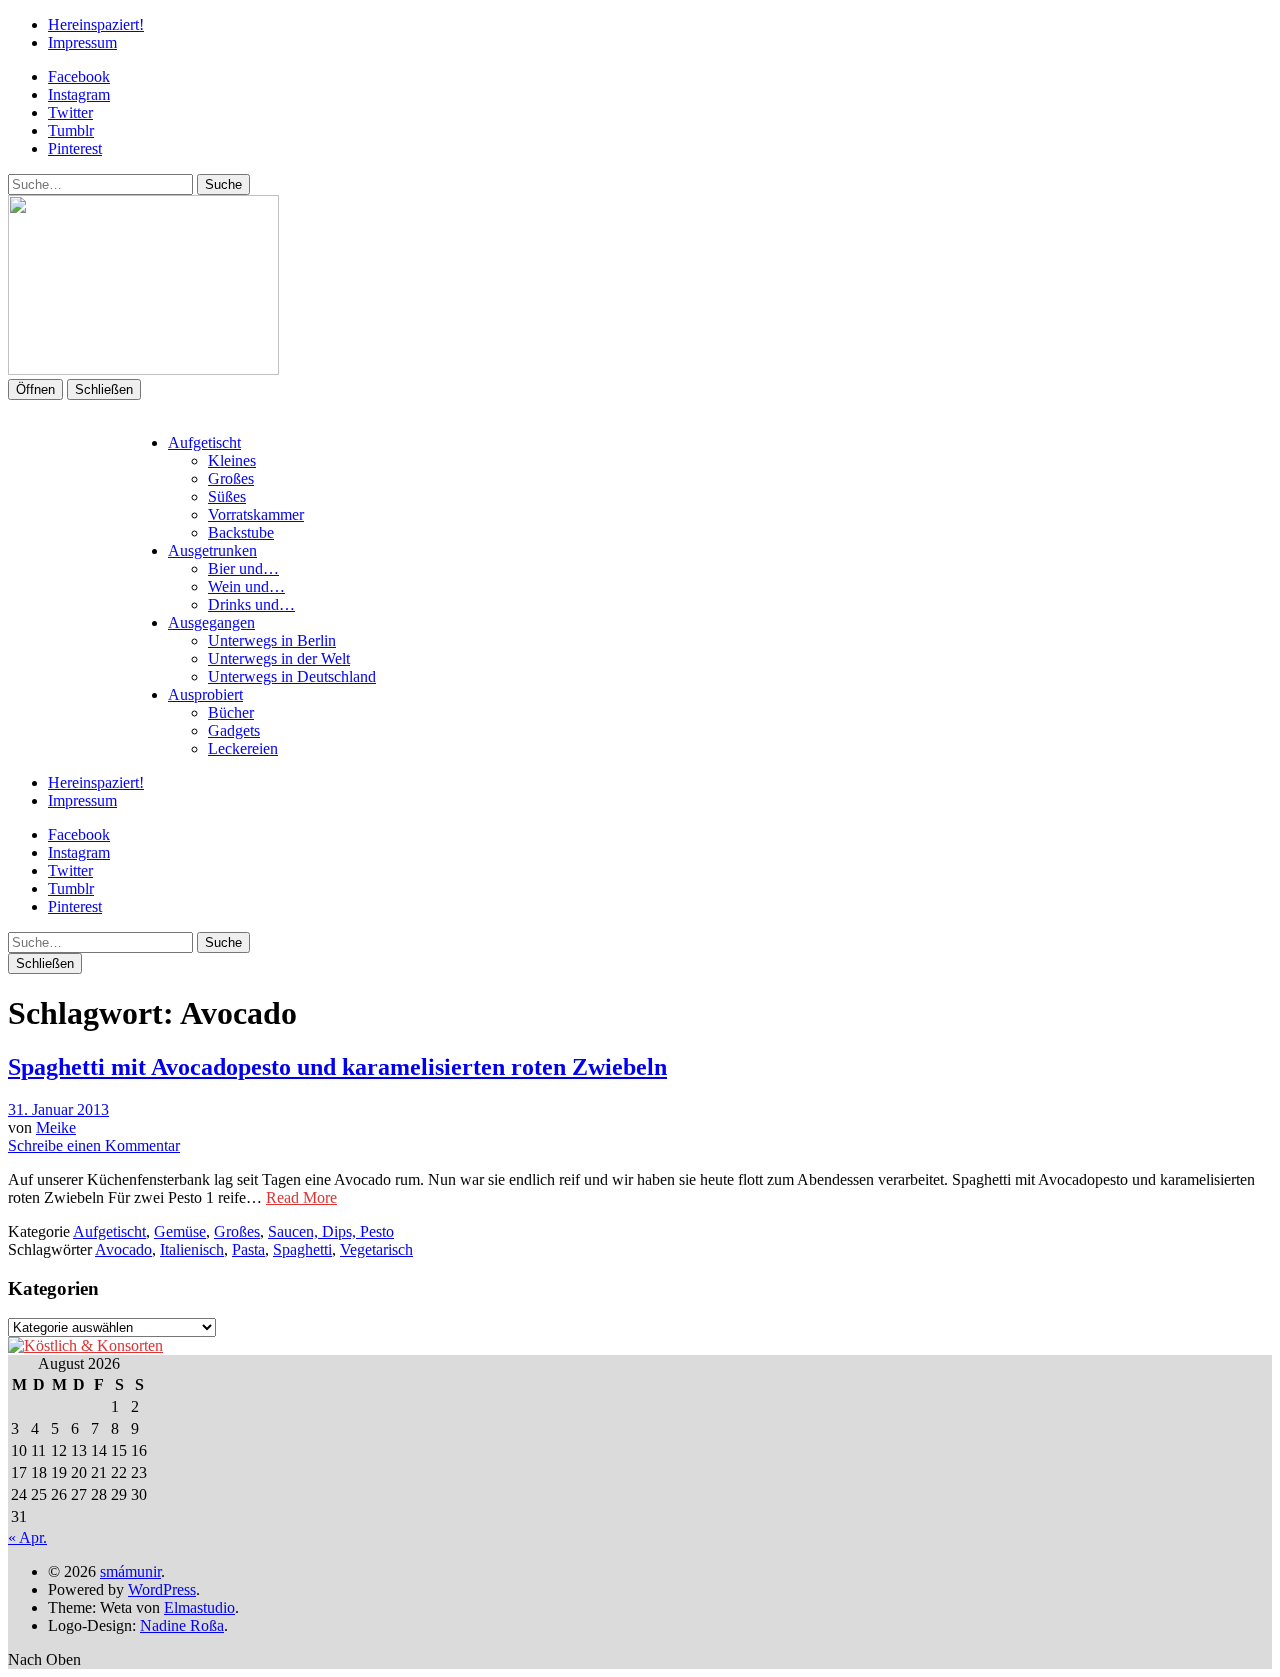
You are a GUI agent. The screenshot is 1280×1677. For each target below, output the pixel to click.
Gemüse (180, 1231)
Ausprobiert (205, 694)
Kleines (232, 460)
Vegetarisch (376, 1249)
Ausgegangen (211, 622)
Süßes (227, 496)
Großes (231, 478)
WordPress (162, 1589)
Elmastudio (199, 1607)
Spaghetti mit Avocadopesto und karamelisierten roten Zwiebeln (337, 1067)
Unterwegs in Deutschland (292, 676)
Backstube (241, 532)
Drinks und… (251, 604)
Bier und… (243, 568)
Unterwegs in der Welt (279, 658)
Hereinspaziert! (96, 24)
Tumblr (71, 130)
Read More (301, 1197)
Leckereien (243, 748)
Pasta (248, 1249)
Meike (56, 1127)
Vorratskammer (256, 514)
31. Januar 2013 (58, 1109)
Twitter (70, 112)
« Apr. (27, 1537)
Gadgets (234, 730)
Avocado (123, 1249)
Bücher (231, 712)
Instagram (79, 94)
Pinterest (75, 148)
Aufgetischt (204, 442)
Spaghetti (302, 1249)
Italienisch (192, 1249)
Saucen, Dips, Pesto (331, 1231)
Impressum (82, 42)
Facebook (79, 76)
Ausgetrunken (212, 550)
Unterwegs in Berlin (272, 640)
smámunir (130, 1571)
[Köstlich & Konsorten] (85, 1345)
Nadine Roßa (182, 1625)
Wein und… (246, 586)
